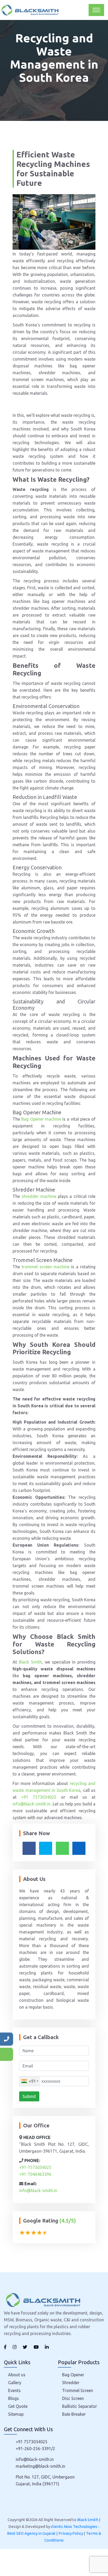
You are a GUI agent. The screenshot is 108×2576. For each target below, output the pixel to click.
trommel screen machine (45, 1267)
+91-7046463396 (35, 2174)
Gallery (15, 2383)
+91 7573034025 (39, 1797)
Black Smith (30, 1662)
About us (17, 2375)
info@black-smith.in (32, 1804)
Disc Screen (73, 2398)
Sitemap (16, 2414)
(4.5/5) (68, 2221)
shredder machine (39, 1196)
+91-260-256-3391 (33, 2449)
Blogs (13, 2398)
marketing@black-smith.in (40, 2466)
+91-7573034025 (35, 2167)
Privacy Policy (71, 2533)
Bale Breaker (74, 2414)
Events (14, 2390)
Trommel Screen (78, 2390)
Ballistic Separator (80, 2406)
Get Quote (18, 2406)
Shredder (71, 2383)
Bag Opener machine (42, 1119)
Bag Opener (73, 2375)
